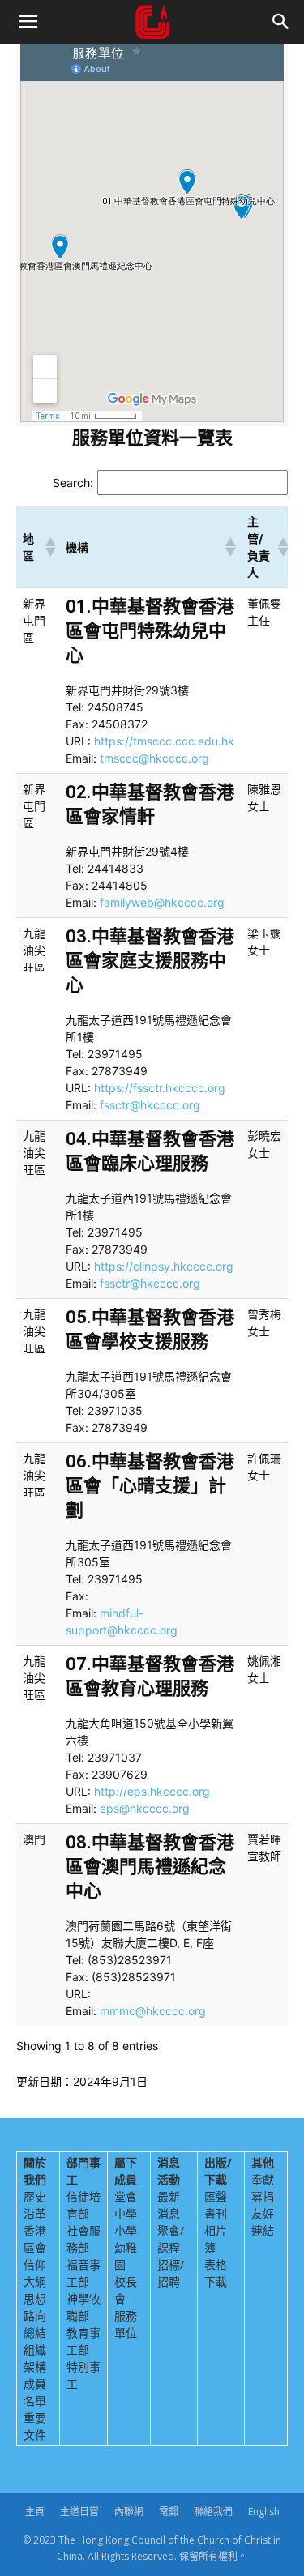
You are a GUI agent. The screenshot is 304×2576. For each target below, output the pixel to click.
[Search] (281, 22)
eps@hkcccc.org (145, 1808)
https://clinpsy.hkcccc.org (164, 1266)
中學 (126, 2213)
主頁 (35, 2512)
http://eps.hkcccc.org (152, 1791)
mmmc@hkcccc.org (153, 2011)
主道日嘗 (79, 2512)
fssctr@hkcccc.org (150, 1105)
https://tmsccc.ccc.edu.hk (164, 741)
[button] (28, 22)
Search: (73, 483)
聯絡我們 (213, 2512)
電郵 (169, 2512)
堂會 (126, 2196)
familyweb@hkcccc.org (162, 902)
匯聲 (216, 2196)
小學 (126, 2230)
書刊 (216, 2213)
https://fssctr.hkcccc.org (160, 1088)
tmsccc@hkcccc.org (154, 758)
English (264, 2512)
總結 (35, 2332)
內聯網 (129, 2512)
